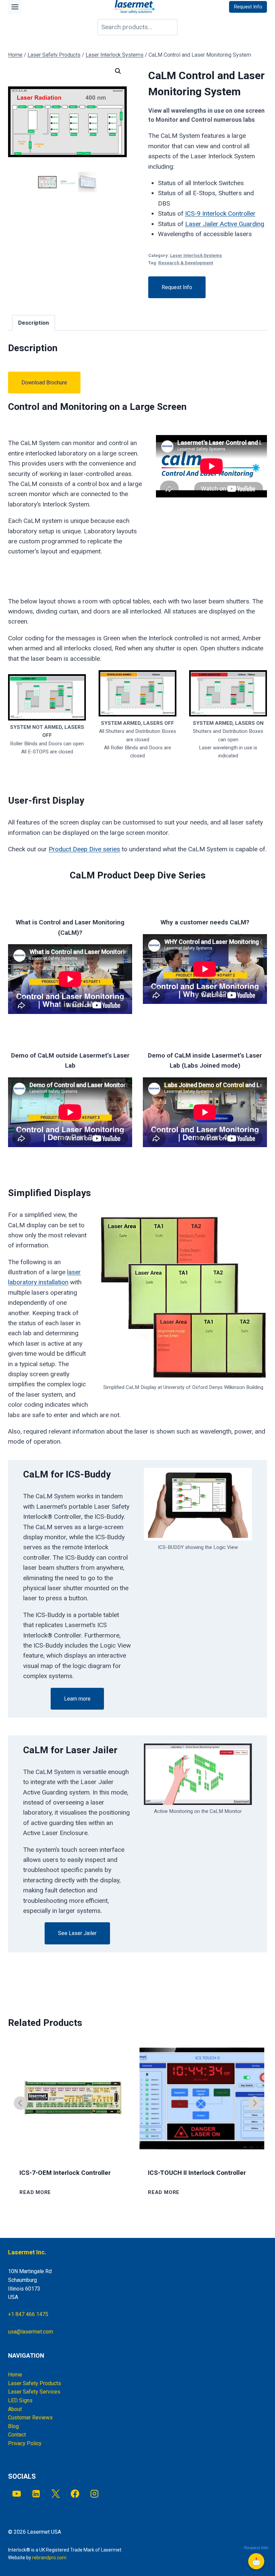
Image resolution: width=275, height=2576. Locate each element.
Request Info (177, 287)
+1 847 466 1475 (28, 2314)
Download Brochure (44, 383)
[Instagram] (95, 2494)
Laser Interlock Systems (196, 255)
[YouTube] (17, 2494)
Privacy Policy (25, 2443)
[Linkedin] (36, 2494)
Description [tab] (34, 323)
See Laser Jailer (77, 1933)
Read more (35, 2192)
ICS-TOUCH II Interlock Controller (197, 2173)
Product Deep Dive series (84, 849)
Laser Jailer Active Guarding (225, 224)
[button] (118, 71)
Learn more (77, 1699)
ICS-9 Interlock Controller (220, 213)
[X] (56, 2494)
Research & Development (186, 263)
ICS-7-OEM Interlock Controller (65, 2173)
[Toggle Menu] (15, 7)
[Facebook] (75, 2494)
